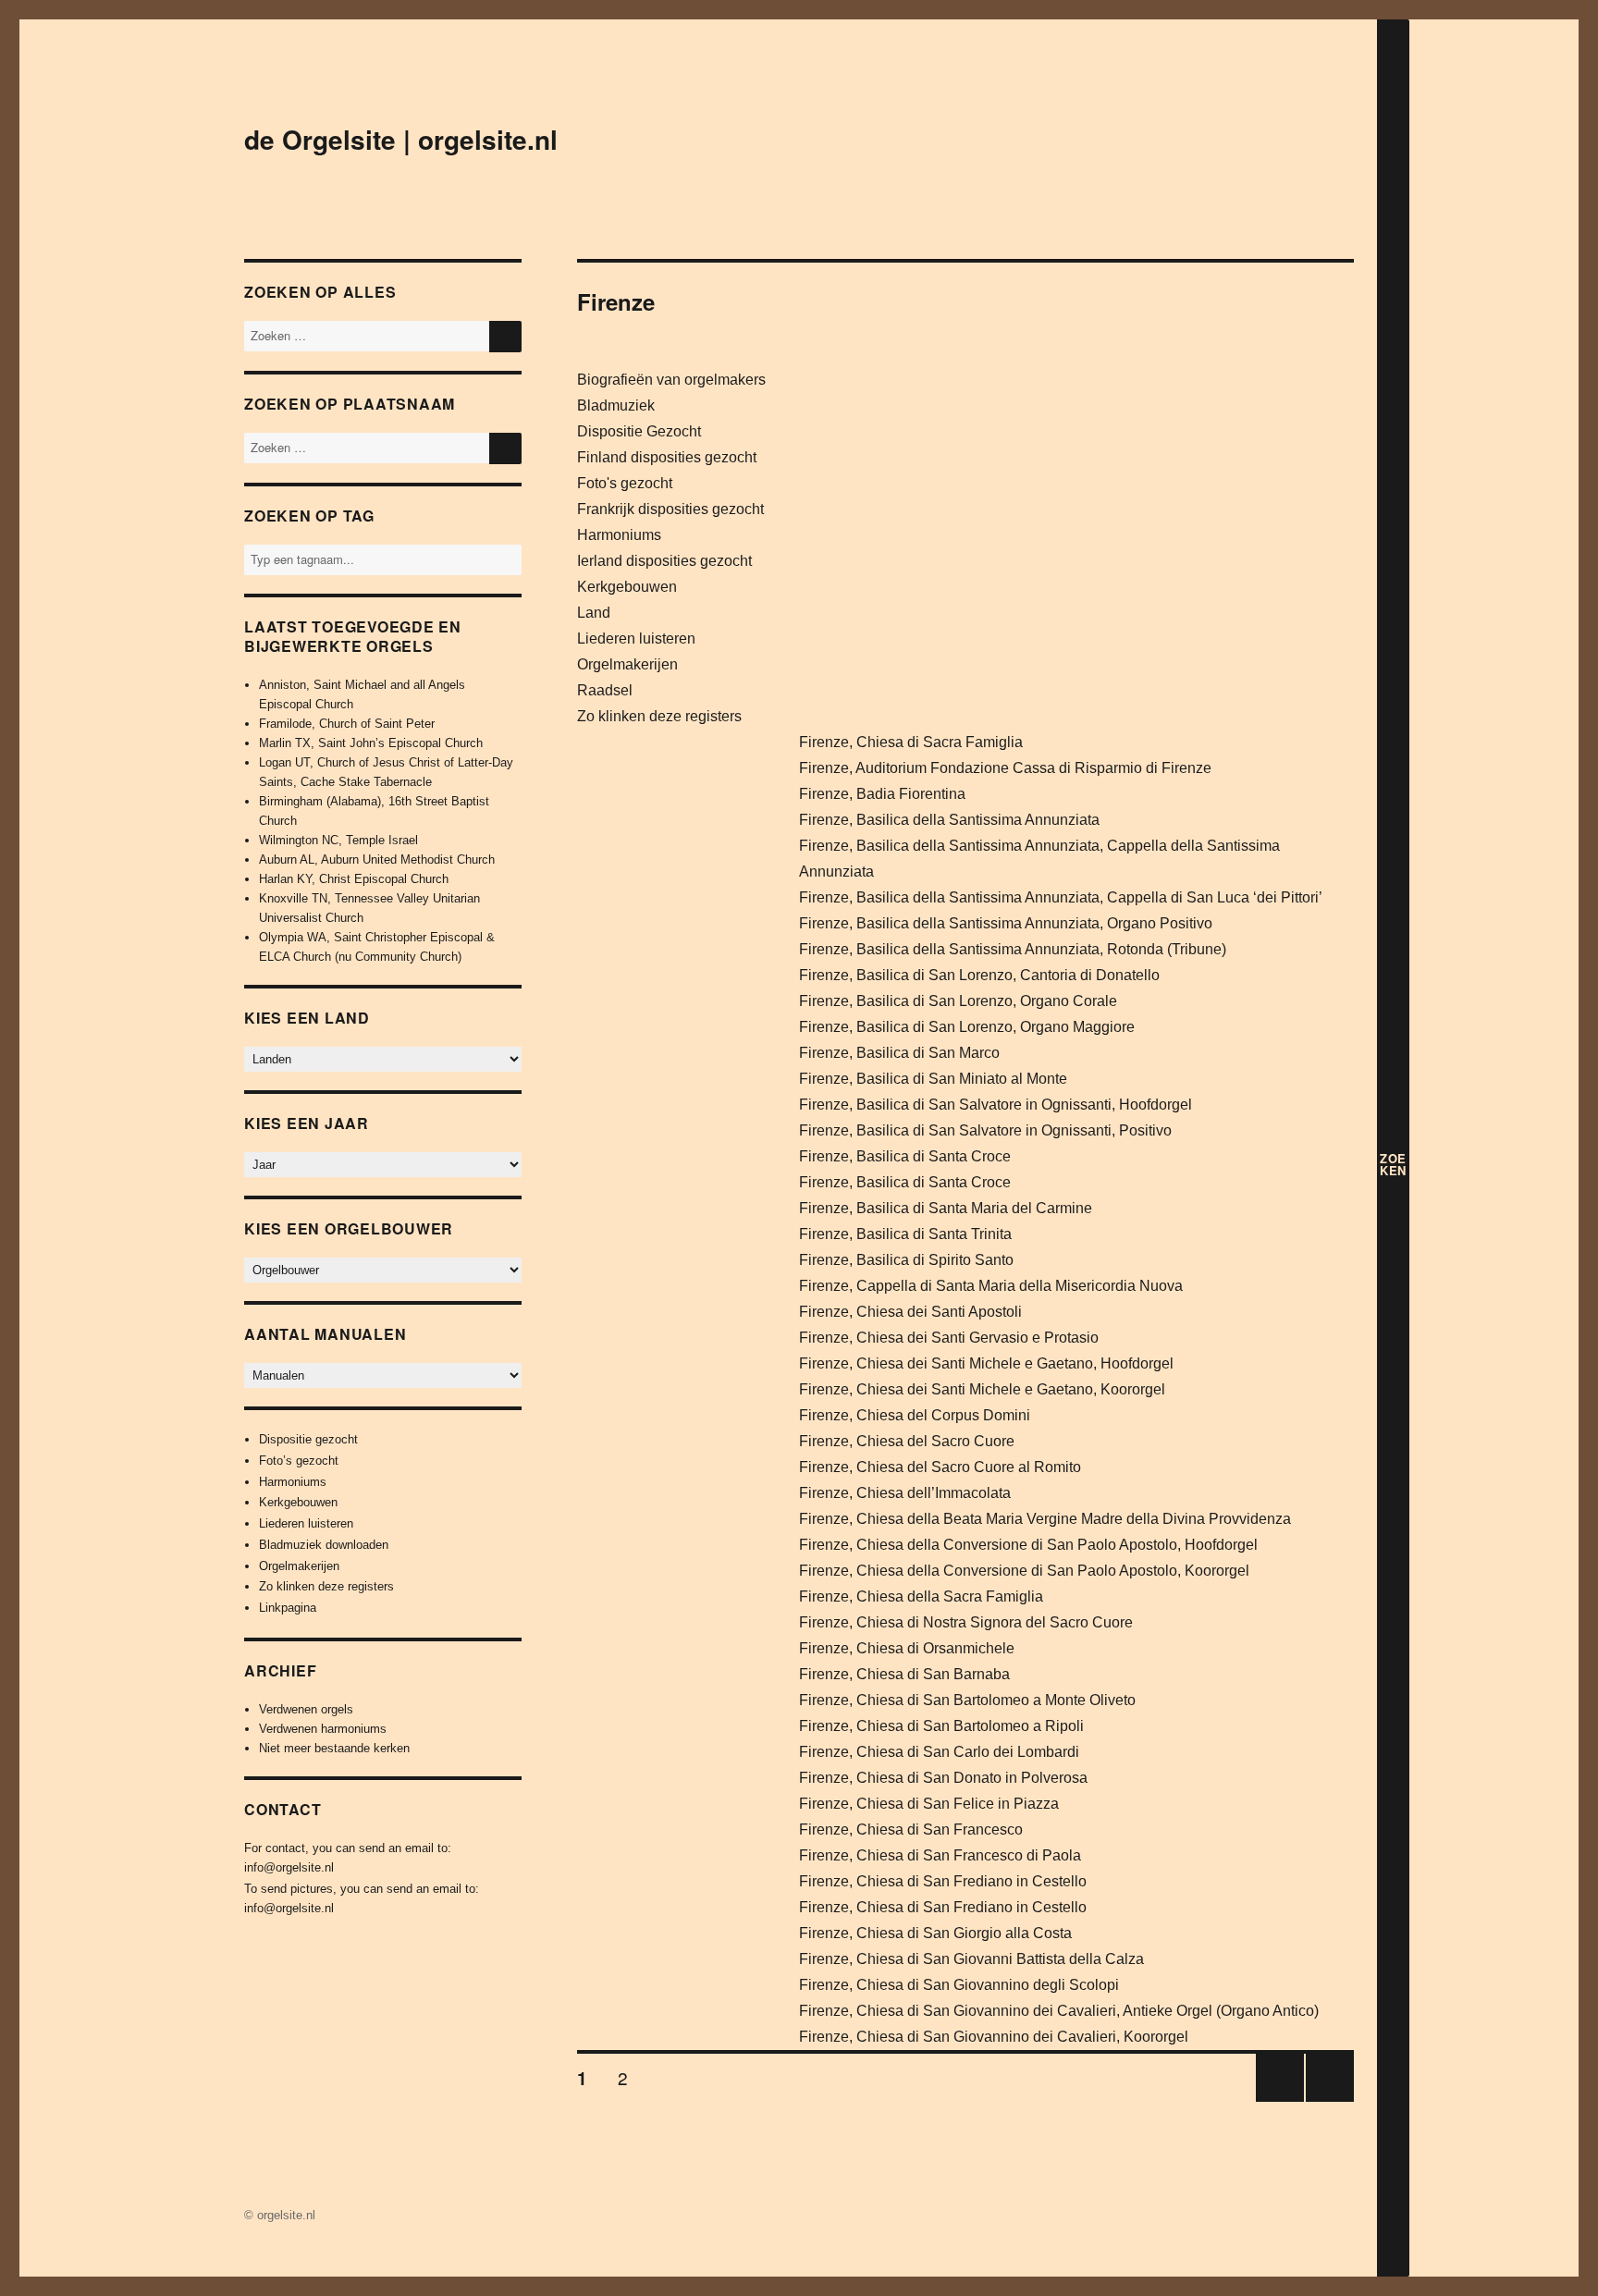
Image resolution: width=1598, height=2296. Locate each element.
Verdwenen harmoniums (323, 1729)
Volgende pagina (1326, 2100)
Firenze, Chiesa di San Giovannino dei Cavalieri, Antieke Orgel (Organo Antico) (1059, 2011)
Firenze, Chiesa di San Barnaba (904, 1674)
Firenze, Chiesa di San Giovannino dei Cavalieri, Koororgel (994, 2037)
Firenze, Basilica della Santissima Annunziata (949, 820)
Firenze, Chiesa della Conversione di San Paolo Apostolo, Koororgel (1024, 1571)
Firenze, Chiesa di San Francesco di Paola (940, 1855)
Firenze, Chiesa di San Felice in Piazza (929, 1804)
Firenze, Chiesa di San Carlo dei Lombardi (939, 1752)
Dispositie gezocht (308, 1439)
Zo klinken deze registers (659, 716)
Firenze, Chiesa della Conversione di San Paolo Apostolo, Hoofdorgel (1028, 1545)
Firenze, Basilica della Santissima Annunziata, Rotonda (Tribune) (1013, 949)
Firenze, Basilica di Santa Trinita (905, 1234)
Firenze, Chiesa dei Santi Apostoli (910, 1312)
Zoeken (1393, 1164)
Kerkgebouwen (627, 587)
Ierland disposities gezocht (664, 561)
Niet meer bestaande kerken (334, 1748)
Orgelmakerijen (627, 664)
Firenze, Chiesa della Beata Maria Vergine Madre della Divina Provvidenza (1045, 1519)
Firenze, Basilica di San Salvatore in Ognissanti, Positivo (985, 1130)
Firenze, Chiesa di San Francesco (911, 1829)
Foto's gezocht (625, 483)
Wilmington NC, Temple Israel (338, 840)
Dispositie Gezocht (639, 431)
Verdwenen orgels (306, 1709)
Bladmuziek (616, 405)
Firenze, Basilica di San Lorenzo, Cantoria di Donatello (979, 975)
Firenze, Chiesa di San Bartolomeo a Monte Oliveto (967, 1700)
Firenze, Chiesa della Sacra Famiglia (921, 1596)
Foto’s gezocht (299, 1461)
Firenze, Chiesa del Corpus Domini (915, 1415)
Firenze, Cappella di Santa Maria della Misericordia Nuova (991, 1286)
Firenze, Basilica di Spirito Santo (906, 1260)
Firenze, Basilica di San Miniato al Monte (933, 1079)
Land (594, 613)
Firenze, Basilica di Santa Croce (905, 1156)
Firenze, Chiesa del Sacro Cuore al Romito (940, 1467)
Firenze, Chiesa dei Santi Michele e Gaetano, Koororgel (982, 1389)
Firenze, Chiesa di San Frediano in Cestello (943, 1881)
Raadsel (605, 690)
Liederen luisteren (636, 638)
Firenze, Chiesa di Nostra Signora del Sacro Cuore (966, 1622)
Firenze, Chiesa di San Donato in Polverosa (943, 1778)
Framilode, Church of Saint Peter (347, 724)
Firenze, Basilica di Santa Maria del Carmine (946, 1208)
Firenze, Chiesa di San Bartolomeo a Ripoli (941, 1726)
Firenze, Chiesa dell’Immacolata (905, 1493)
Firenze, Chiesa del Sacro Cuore (907, 1441)
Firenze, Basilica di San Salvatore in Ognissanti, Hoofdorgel (996, 1105)
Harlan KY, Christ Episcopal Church (354, 879)
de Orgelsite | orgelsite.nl (401, 139)
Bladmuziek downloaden (324, 1545)
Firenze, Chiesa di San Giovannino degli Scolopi (959, 1985)
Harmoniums (619, 535)
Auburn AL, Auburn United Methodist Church (377, 859)
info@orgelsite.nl (289, 1867)
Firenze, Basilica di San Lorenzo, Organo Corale (958, 1001)
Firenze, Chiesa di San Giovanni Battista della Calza (971, 1959)
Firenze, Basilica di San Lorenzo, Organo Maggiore (967, 1027)
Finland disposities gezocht (667, 457)
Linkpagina (288, 1608)
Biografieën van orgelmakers (671, 380)
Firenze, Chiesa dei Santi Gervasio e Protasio (949, 1338)
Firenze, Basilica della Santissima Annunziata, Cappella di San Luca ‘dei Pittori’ (1061, 897)
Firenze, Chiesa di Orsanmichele (907, 1648)
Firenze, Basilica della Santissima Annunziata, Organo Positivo (1006, 923)
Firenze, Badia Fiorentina (882, 794)
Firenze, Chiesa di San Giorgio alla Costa (935, 1933)
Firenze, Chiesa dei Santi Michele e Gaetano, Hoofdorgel (986, 1363)
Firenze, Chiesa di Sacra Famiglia (911, 742)
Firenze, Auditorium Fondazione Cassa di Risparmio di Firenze (1005, 768)
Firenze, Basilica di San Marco (899, 1053)
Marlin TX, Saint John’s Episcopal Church (371, 743)
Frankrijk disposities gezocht (670, 509)
